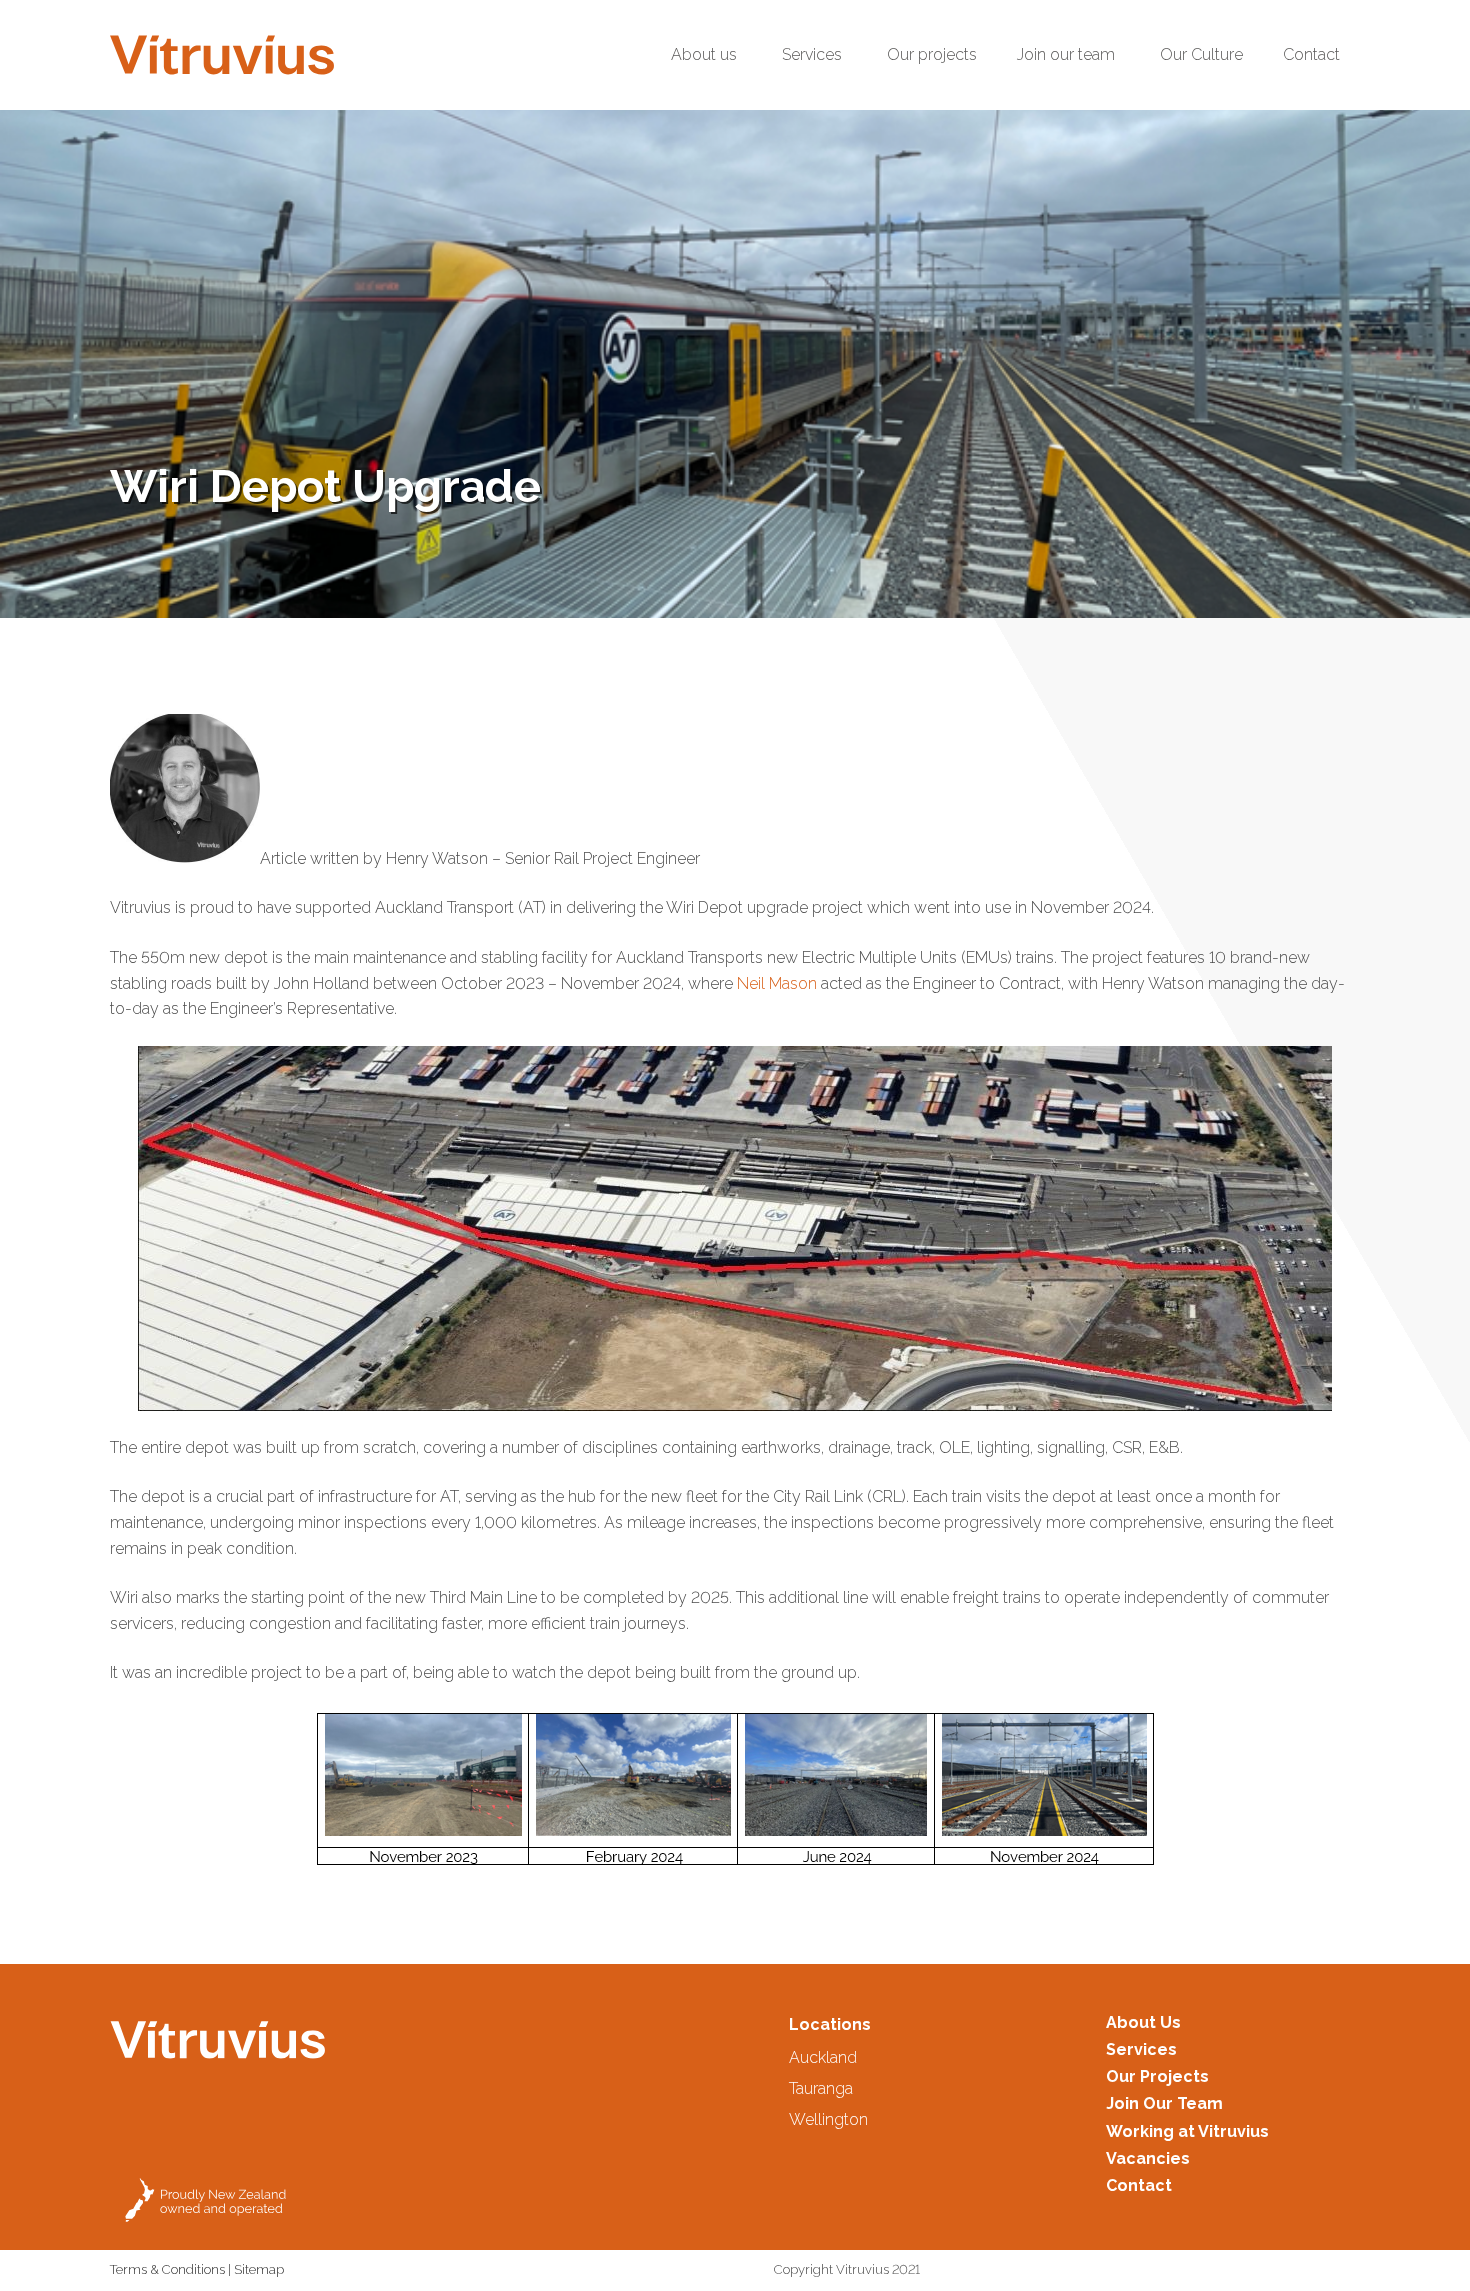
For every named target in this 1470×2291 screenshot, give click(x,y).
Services (1141, 2049)
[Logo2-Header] (222, 55)
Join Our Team (1164, 2103)
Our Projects (1157, 2076)
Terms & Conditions (167, 2269)
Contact (1139, 2185)
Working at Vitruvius (1187, 2131)
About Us (1143, 2022)
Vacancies (1148, 2158)
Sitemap (259, 2269)
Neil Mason (777, 983)
